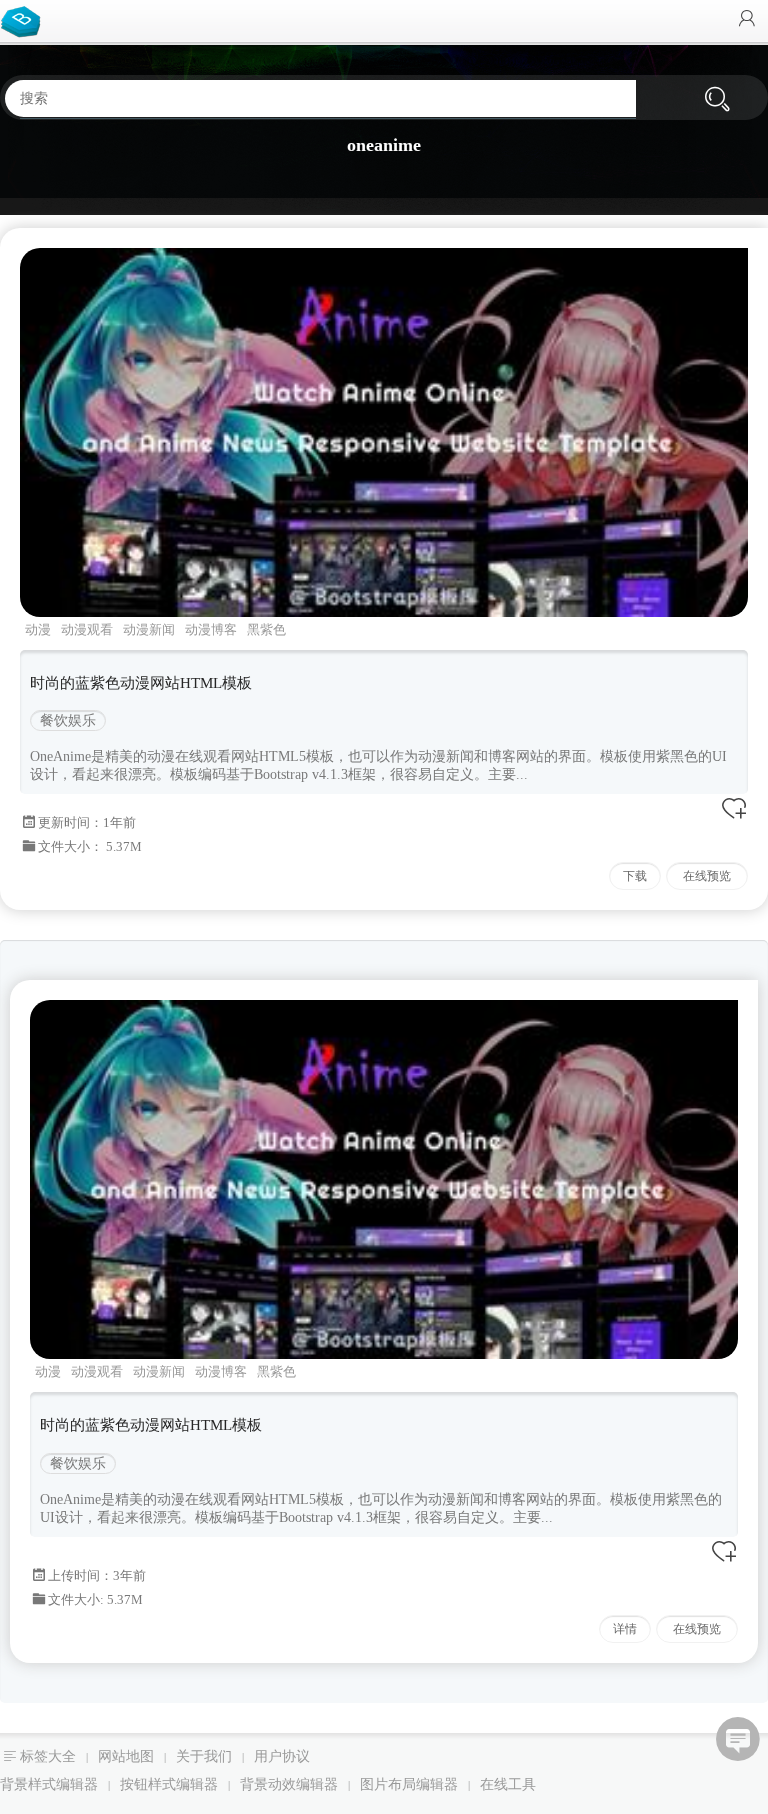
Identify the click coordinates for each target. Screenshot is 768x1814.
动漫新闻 (149, 629)
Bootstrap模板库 (25, 20)
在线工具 (508, 1784)
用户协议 (282, 1756)
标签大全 (48, 1756)
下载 (635, 876)
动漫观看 (87, 629)
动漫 (38, 629)
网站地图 (126, 1756)
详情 (625, 1629)
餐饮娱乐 (68, 720)
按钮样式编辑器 (169, 1784)
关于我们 (204, 1756)
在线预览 (707, 876)
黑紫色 (266, 629)
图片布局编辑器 (409, 1784)
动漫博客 (211, 629)
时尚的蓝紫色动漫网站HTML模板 (141, 683)
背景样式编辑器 (49, 1784)
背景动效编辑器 (289, 1784)
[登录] (747, 20)
